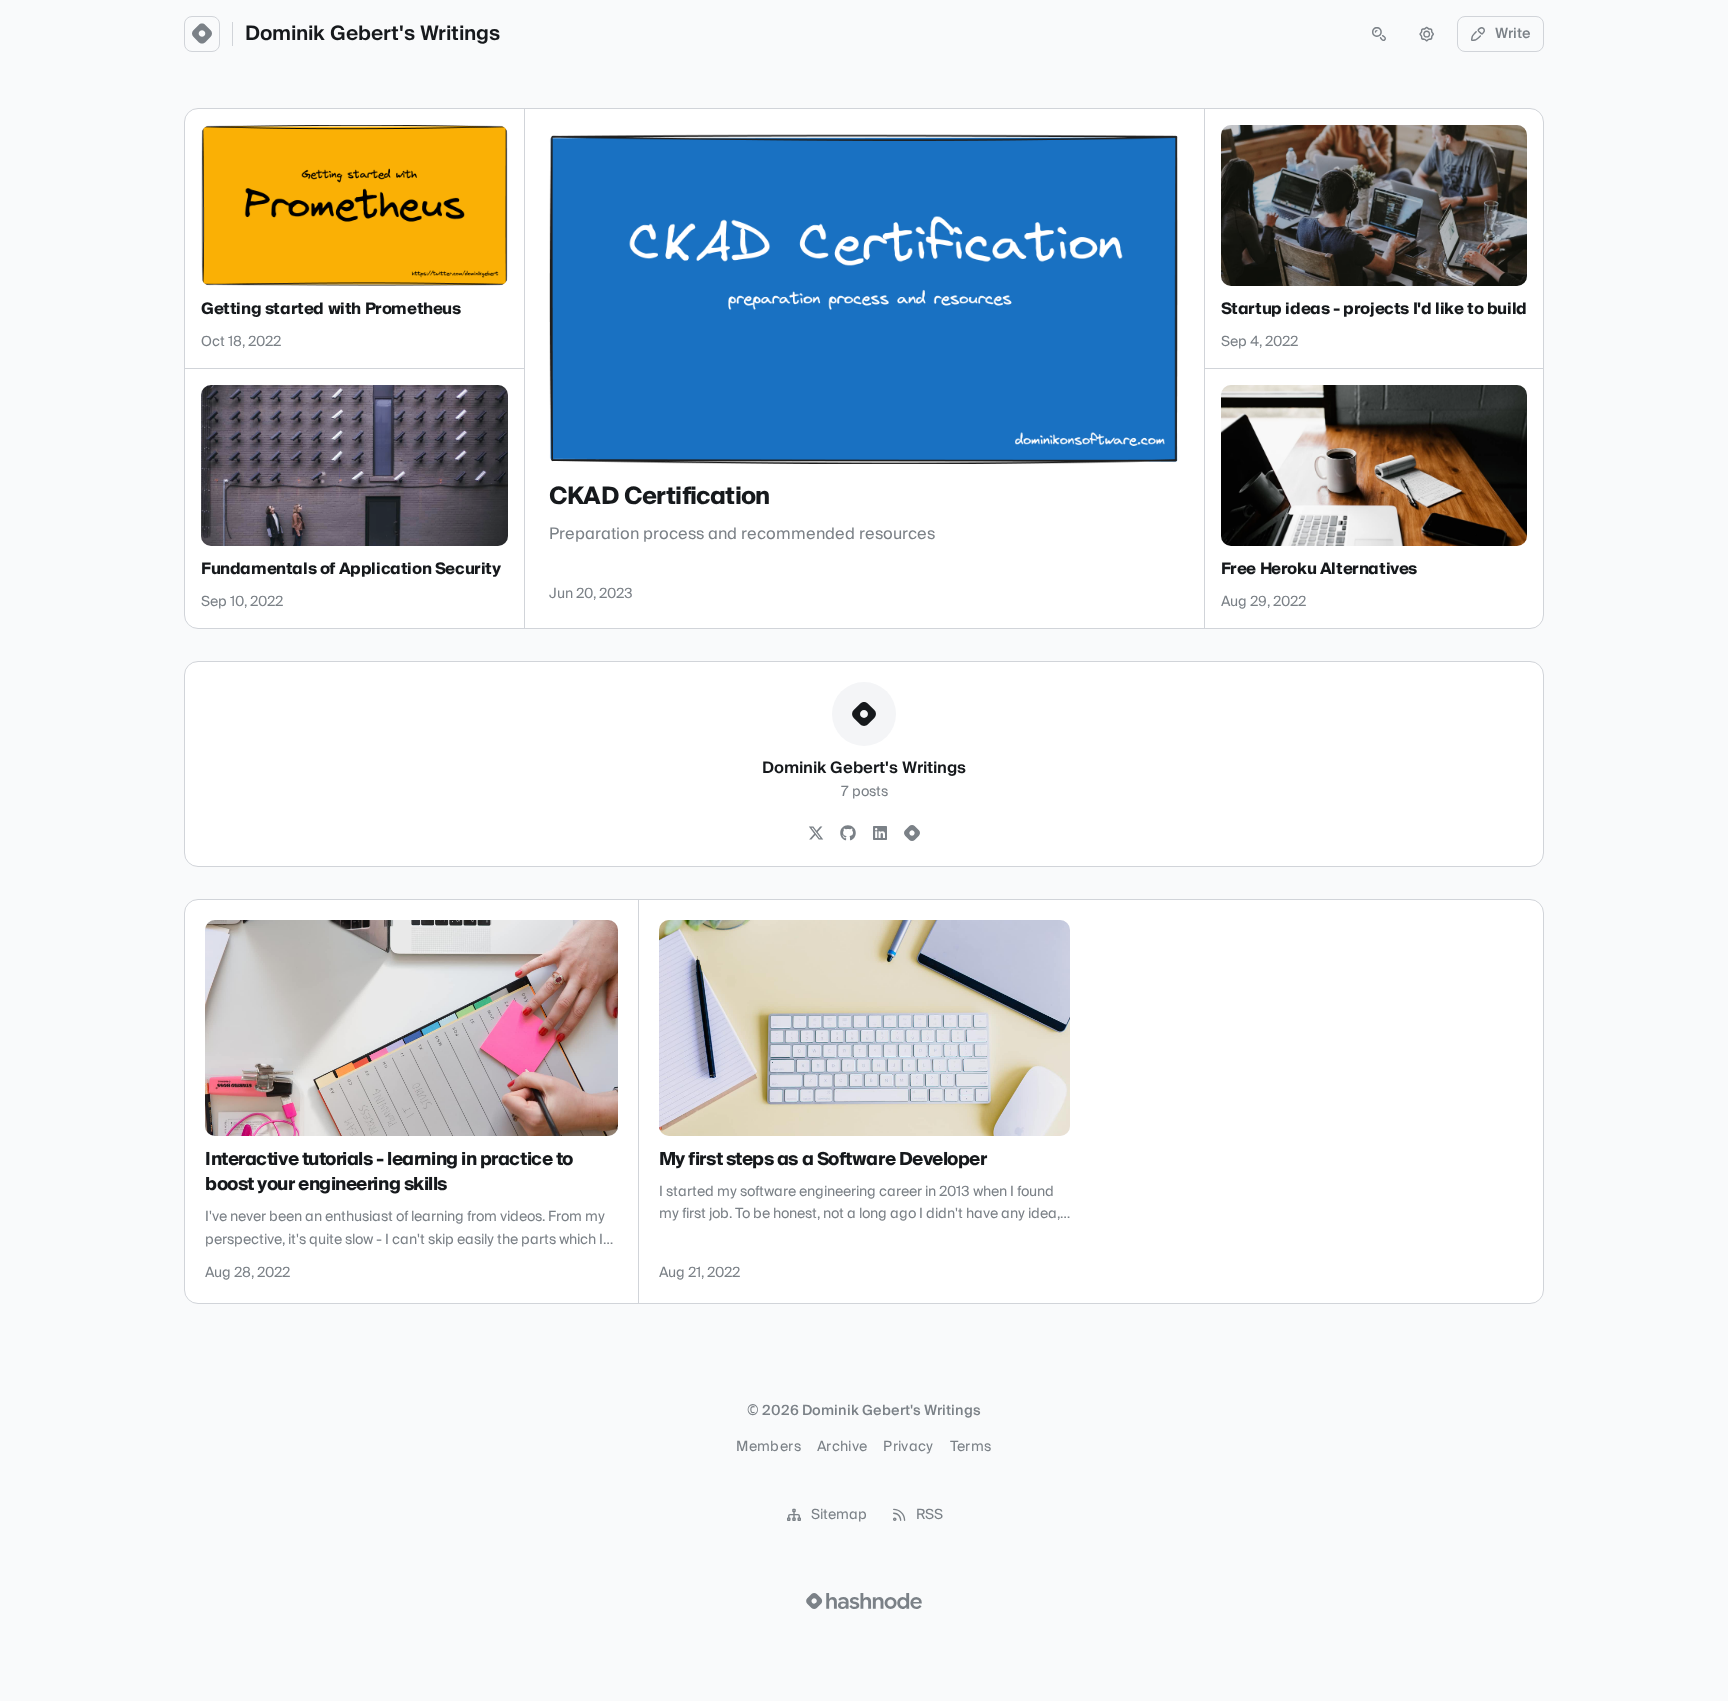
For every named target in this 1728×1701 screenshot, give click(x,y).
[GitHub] (848, 834)
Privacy (908, 1447)
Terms (971, 1447)
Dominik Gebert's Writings (372, 34)
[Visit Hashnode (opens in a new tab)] (864, 1601)
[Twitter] (816, 834)
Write (1513, 34)
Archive (842, 1447)
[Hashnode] (912, 834)
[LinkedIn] (880, 834)
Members (768, 1447)
